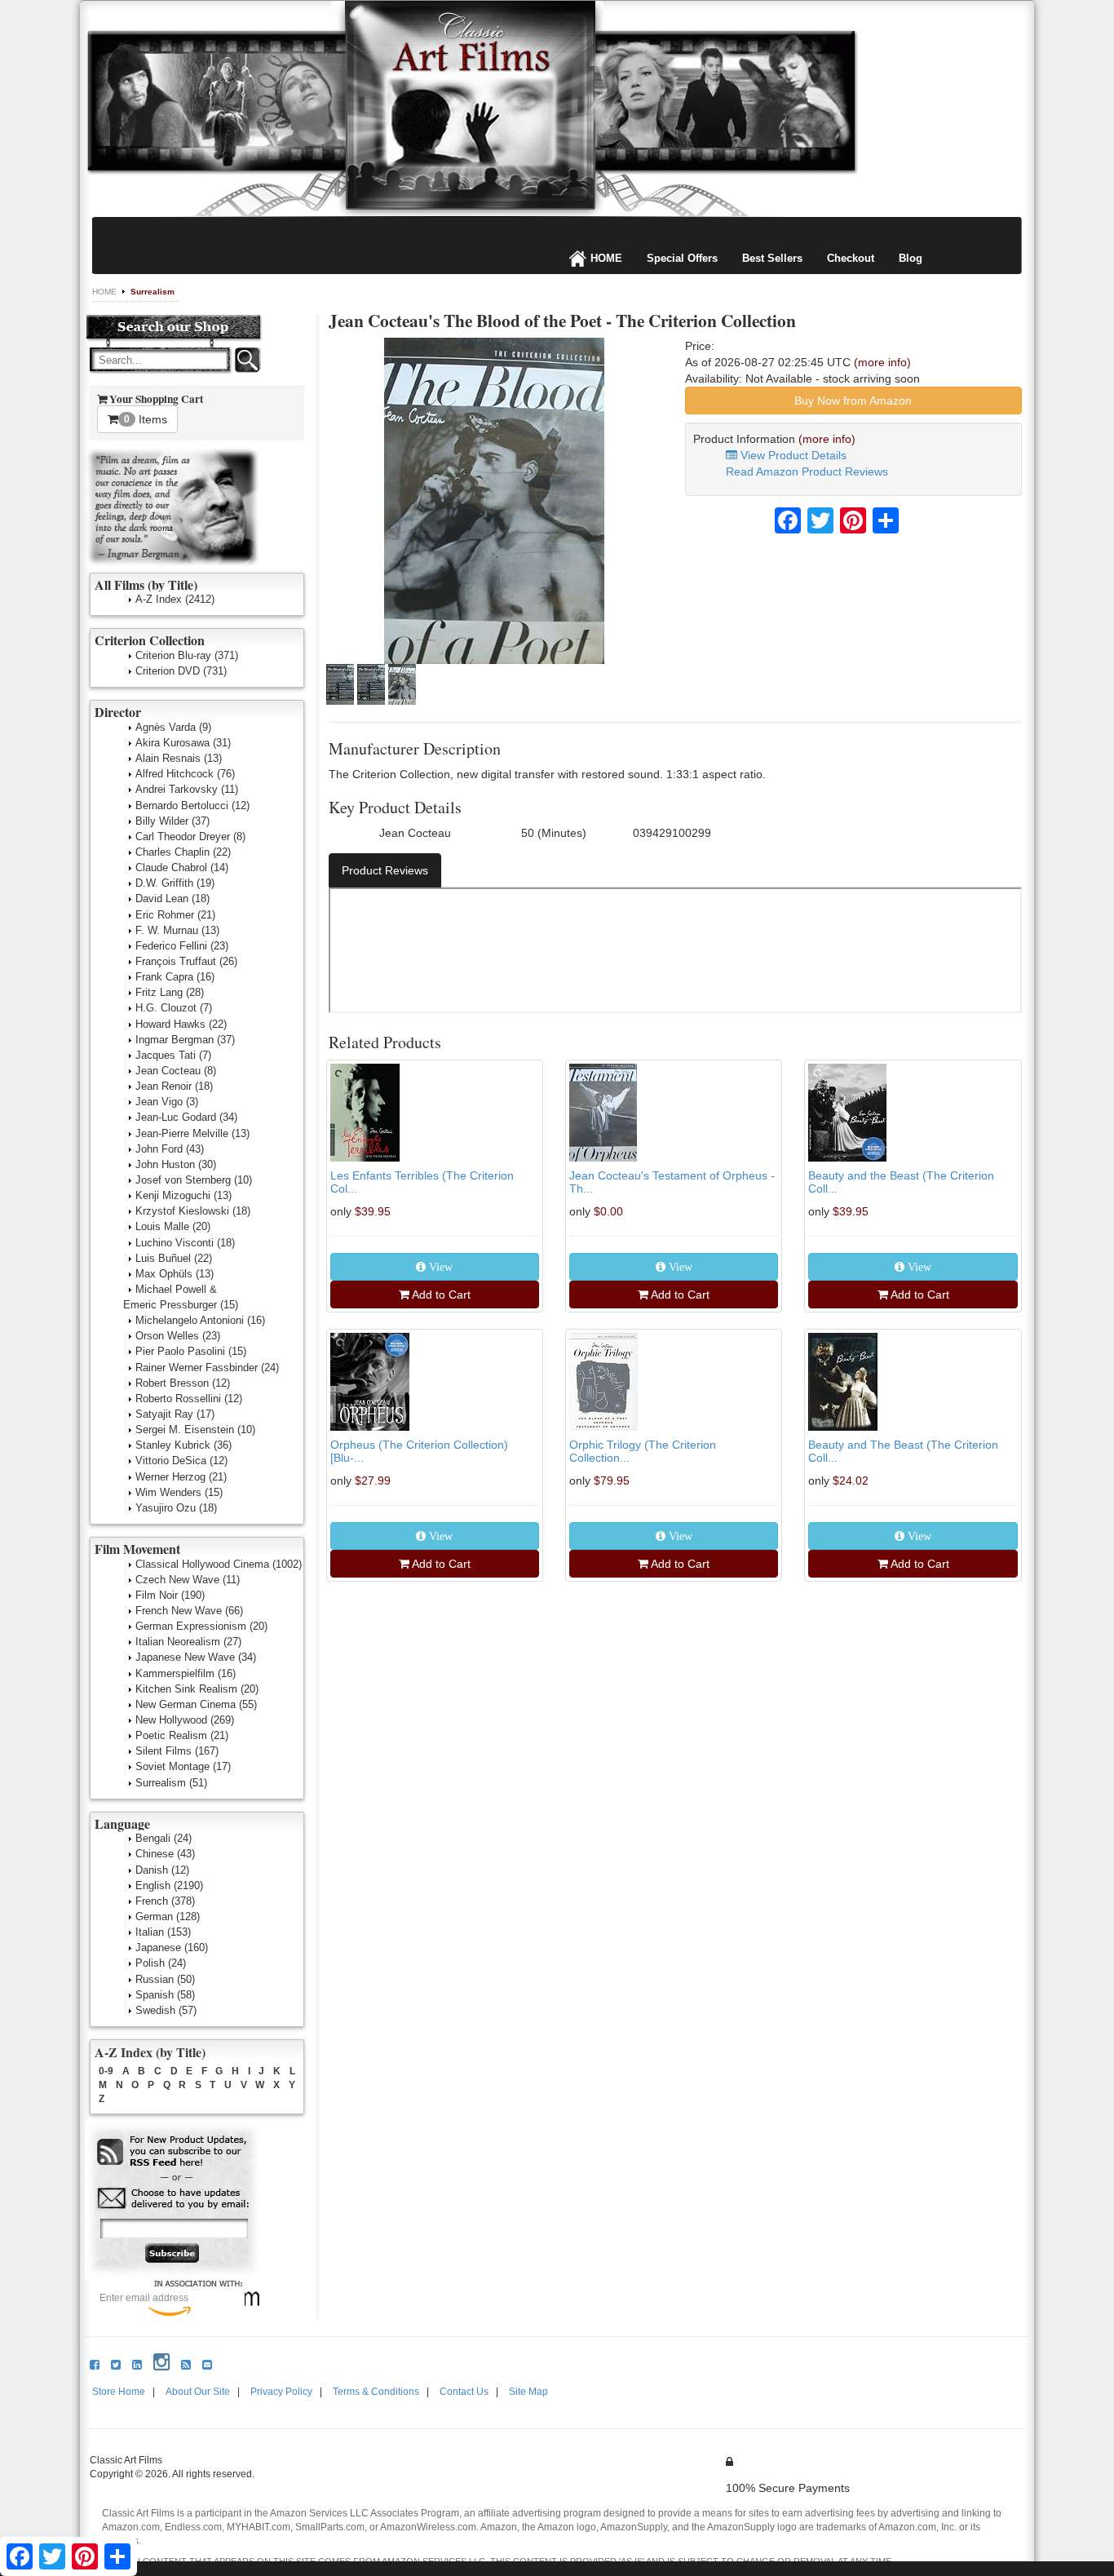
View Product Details (792, 455)
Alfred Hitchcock (185, 774)
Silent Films (177, 1751)
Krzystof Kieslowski (193, 1211)
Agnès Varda (173, 727)
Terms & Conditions (376, 2392)
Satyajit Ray (175, 1414)
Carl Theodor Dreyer (190, 837)
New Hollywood (185, 1720)
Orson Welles (178, 1336)
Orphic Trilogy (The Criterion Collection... (643, 1451)
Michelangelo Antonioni (200, 1320)
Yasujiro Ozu (176, 1508)
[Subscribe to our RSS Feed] (173, 2152)
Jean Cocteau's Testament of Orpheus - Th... (672, 1182)
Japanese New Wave (196, 1657)
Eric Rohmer (175, 915)
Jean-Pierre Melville (192, 1133)
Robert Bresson (183, 1383)
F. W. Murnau (177, 930)
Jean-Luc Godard (186, 1117)
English (169, 1886)
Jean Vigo (167, 1102)
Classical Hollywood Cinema (219, 1564)
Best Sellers (772, 258)
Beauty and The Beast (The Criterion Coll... (903, 1451)
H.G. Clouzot (174, 1008)
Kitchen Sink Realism (197, 1689)
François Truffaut (186, 961)
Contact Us (464, 2392)
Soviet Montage (183, 1766)
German (168, 1917)
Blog (911, 258)
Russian (165, 1979)
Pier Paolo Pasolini (191, 1351)
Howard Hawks (181, 1024)
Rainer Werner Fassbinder (207, 1368)
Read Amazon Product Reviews (807, 471)
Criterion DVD (181, 671)
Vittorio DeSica (181, 1461)
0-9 (106, 2071)
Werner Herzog (181, 1477)
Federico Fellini (182, 946)
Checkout (851, 258)
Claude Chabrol (182, 868)
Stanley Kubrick (183, 1445)
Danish (162, 1870)
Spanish (165, 1995)
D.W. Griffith (175, 883)
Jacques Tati (173, 1055)
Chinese (165, 1854)
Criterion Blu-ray (187, 655)
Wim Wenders (179, 1492)
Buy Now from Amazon (853, 401)
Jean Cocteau (176, 1071)
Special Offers (682, 258)
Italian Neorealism (188, 1642)
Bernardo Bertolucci (192, 806)
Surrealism (153, 292)
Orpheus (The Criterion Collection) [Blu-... (419, 1451)
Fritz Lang (170, 992)
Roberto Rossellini (189, 1399)
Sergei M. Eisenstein (195, 1430)
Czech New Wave (188, 1580)
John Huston (176, 1164)
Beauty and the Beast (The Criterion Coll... (901, 1182)
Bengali (164, 1838)
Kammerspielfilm (186, 1673)
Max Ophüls (175, 1274)
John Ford (170, 1149)
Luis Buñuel (174, 1258)
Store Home (119, 2392)
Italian (163, 1932)
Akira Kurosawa (183, 743)
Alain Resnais (179, 758)
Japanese (172, 1947)
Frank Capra (175, 977)
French (165, 1901)
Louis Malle (173, 1226)
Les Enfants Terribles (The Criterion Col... (422, 1182)
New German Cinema (196, 1704)
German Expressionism (201, 1626)
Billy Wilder (172, 821)
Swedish (166, 2010)
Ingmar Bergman (185, 1040)
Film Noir (170, 1595)
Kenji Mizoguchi (183, 1195)
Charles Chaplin (183, 852)
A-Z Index (175, 599)
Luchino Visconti (185, 1243)
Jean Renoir (174, 1086)
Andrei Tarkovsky (187, 789)
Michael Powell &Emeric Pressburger (181, 1297)
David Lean (172, 899)
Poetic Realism (182, 1735)
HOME (606, 258)
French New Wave (189, 1611)
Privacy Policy (281, 2392)
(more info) (882, 362)
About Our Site (198, 2392)
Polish (161, 1963)
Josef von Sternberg (194, 1180)
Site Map (528, 2392)
